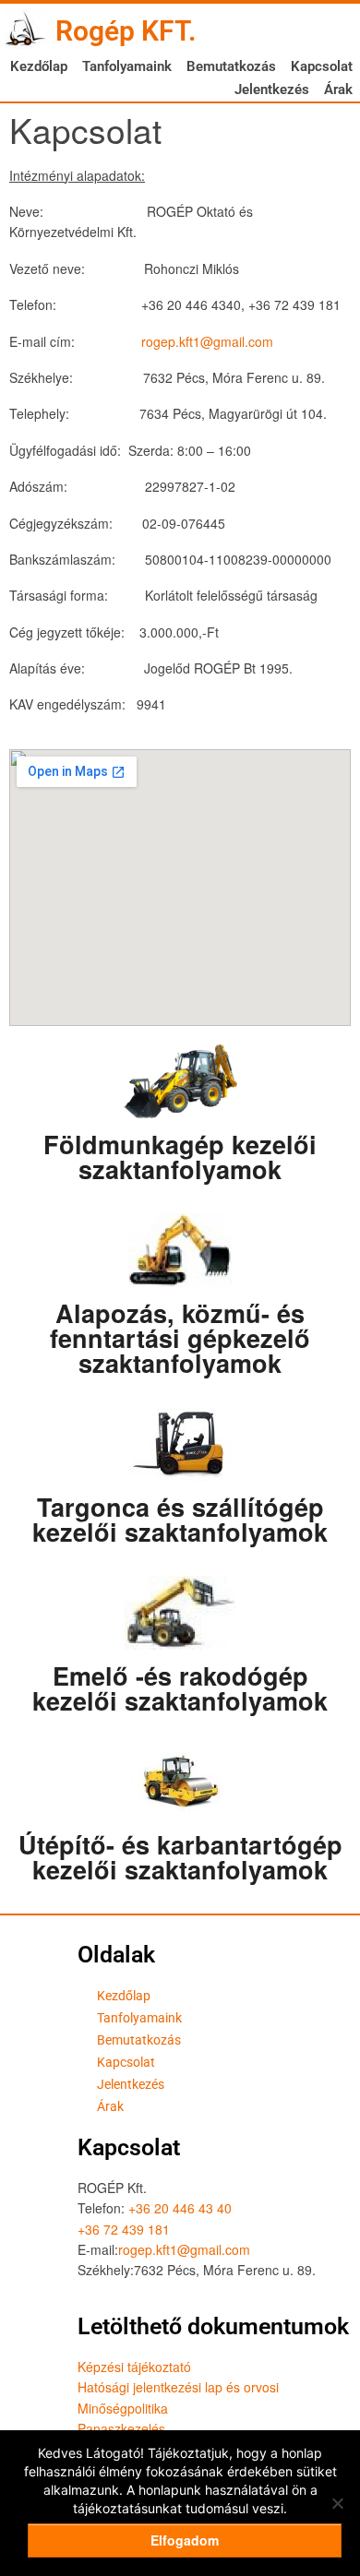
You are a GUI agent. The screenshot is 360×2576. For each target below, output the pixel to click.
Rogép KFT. (126, 31)
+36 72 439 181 (124, 2229)
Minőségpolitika (123, 2408)
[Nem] (337, 2503)
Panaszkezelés (121, 2428)
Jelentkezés (272, 89)
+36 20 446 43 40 (180, 2208)
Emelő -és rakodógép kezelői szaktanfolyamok (180, 1688)
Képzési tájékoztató (134, 2367)
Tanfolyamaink (127, 66)
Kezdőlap (39, 66)
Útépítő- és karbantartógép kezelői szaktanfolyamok (180, 1857)
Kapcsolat (322, 66)
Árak (338, 89)
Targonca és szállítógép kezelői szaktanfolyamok (180, 1519)
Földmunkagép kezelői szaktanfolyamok (180, 1157)
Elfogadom (185, 2540)
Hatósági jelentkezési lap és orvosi (178, 2387)
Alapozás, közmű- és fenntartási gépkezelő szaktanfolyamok (180, 1338)
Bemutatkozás (231, 66)
